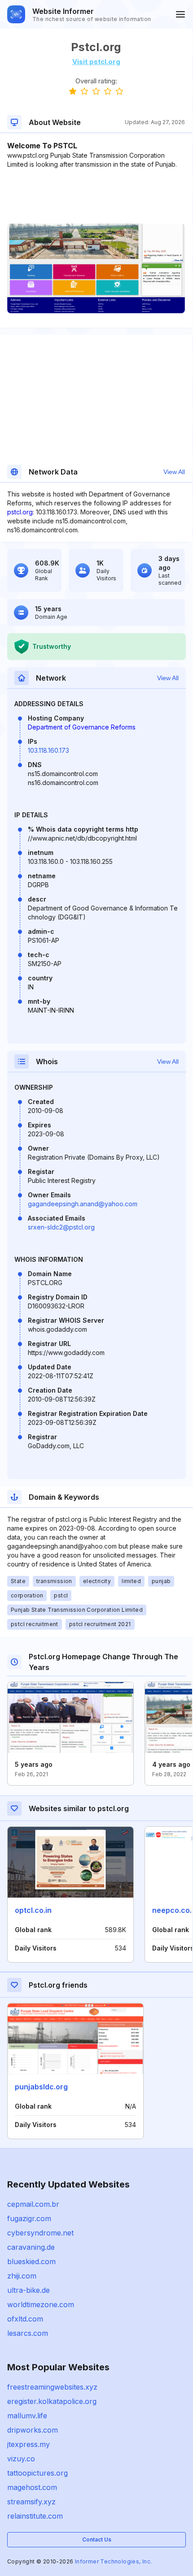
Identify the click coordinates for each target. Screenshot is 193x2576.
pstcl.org (20, 512)
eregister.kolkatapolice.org (52, 2401)
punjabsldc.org (41, 2087)
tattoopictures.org (37, 2473)
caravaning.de (31, 2247)
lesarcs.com (28, 2333)
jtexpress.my (29, 2444)
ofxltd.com (25, 2319)
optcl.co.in (33, 1910)
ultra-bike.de (29, 2290)
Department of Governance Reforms (82, 727)
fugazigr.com (29, 2218)
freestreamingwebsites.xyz (52, 2387)
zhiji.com (22, 2276)
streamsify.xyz (31, 2502)
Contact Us (97, 2539)
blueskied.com (31, 2261)
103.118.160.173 (48, 750)
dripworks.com (33, 2430)
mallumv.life (27, 2416)
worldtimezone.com (41, 2304)
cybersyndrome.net (40, 2233)
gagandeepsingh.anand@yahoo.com (83, 1204)
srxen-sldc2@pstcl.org (61, 1227)
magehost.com (32, 2487)
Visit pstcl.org (96, 62)
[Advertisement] (96, 196)
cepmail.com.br (33, 2204)
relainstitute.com (35, 2516)
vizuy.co (21, 2459)
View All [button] (174, 472)
